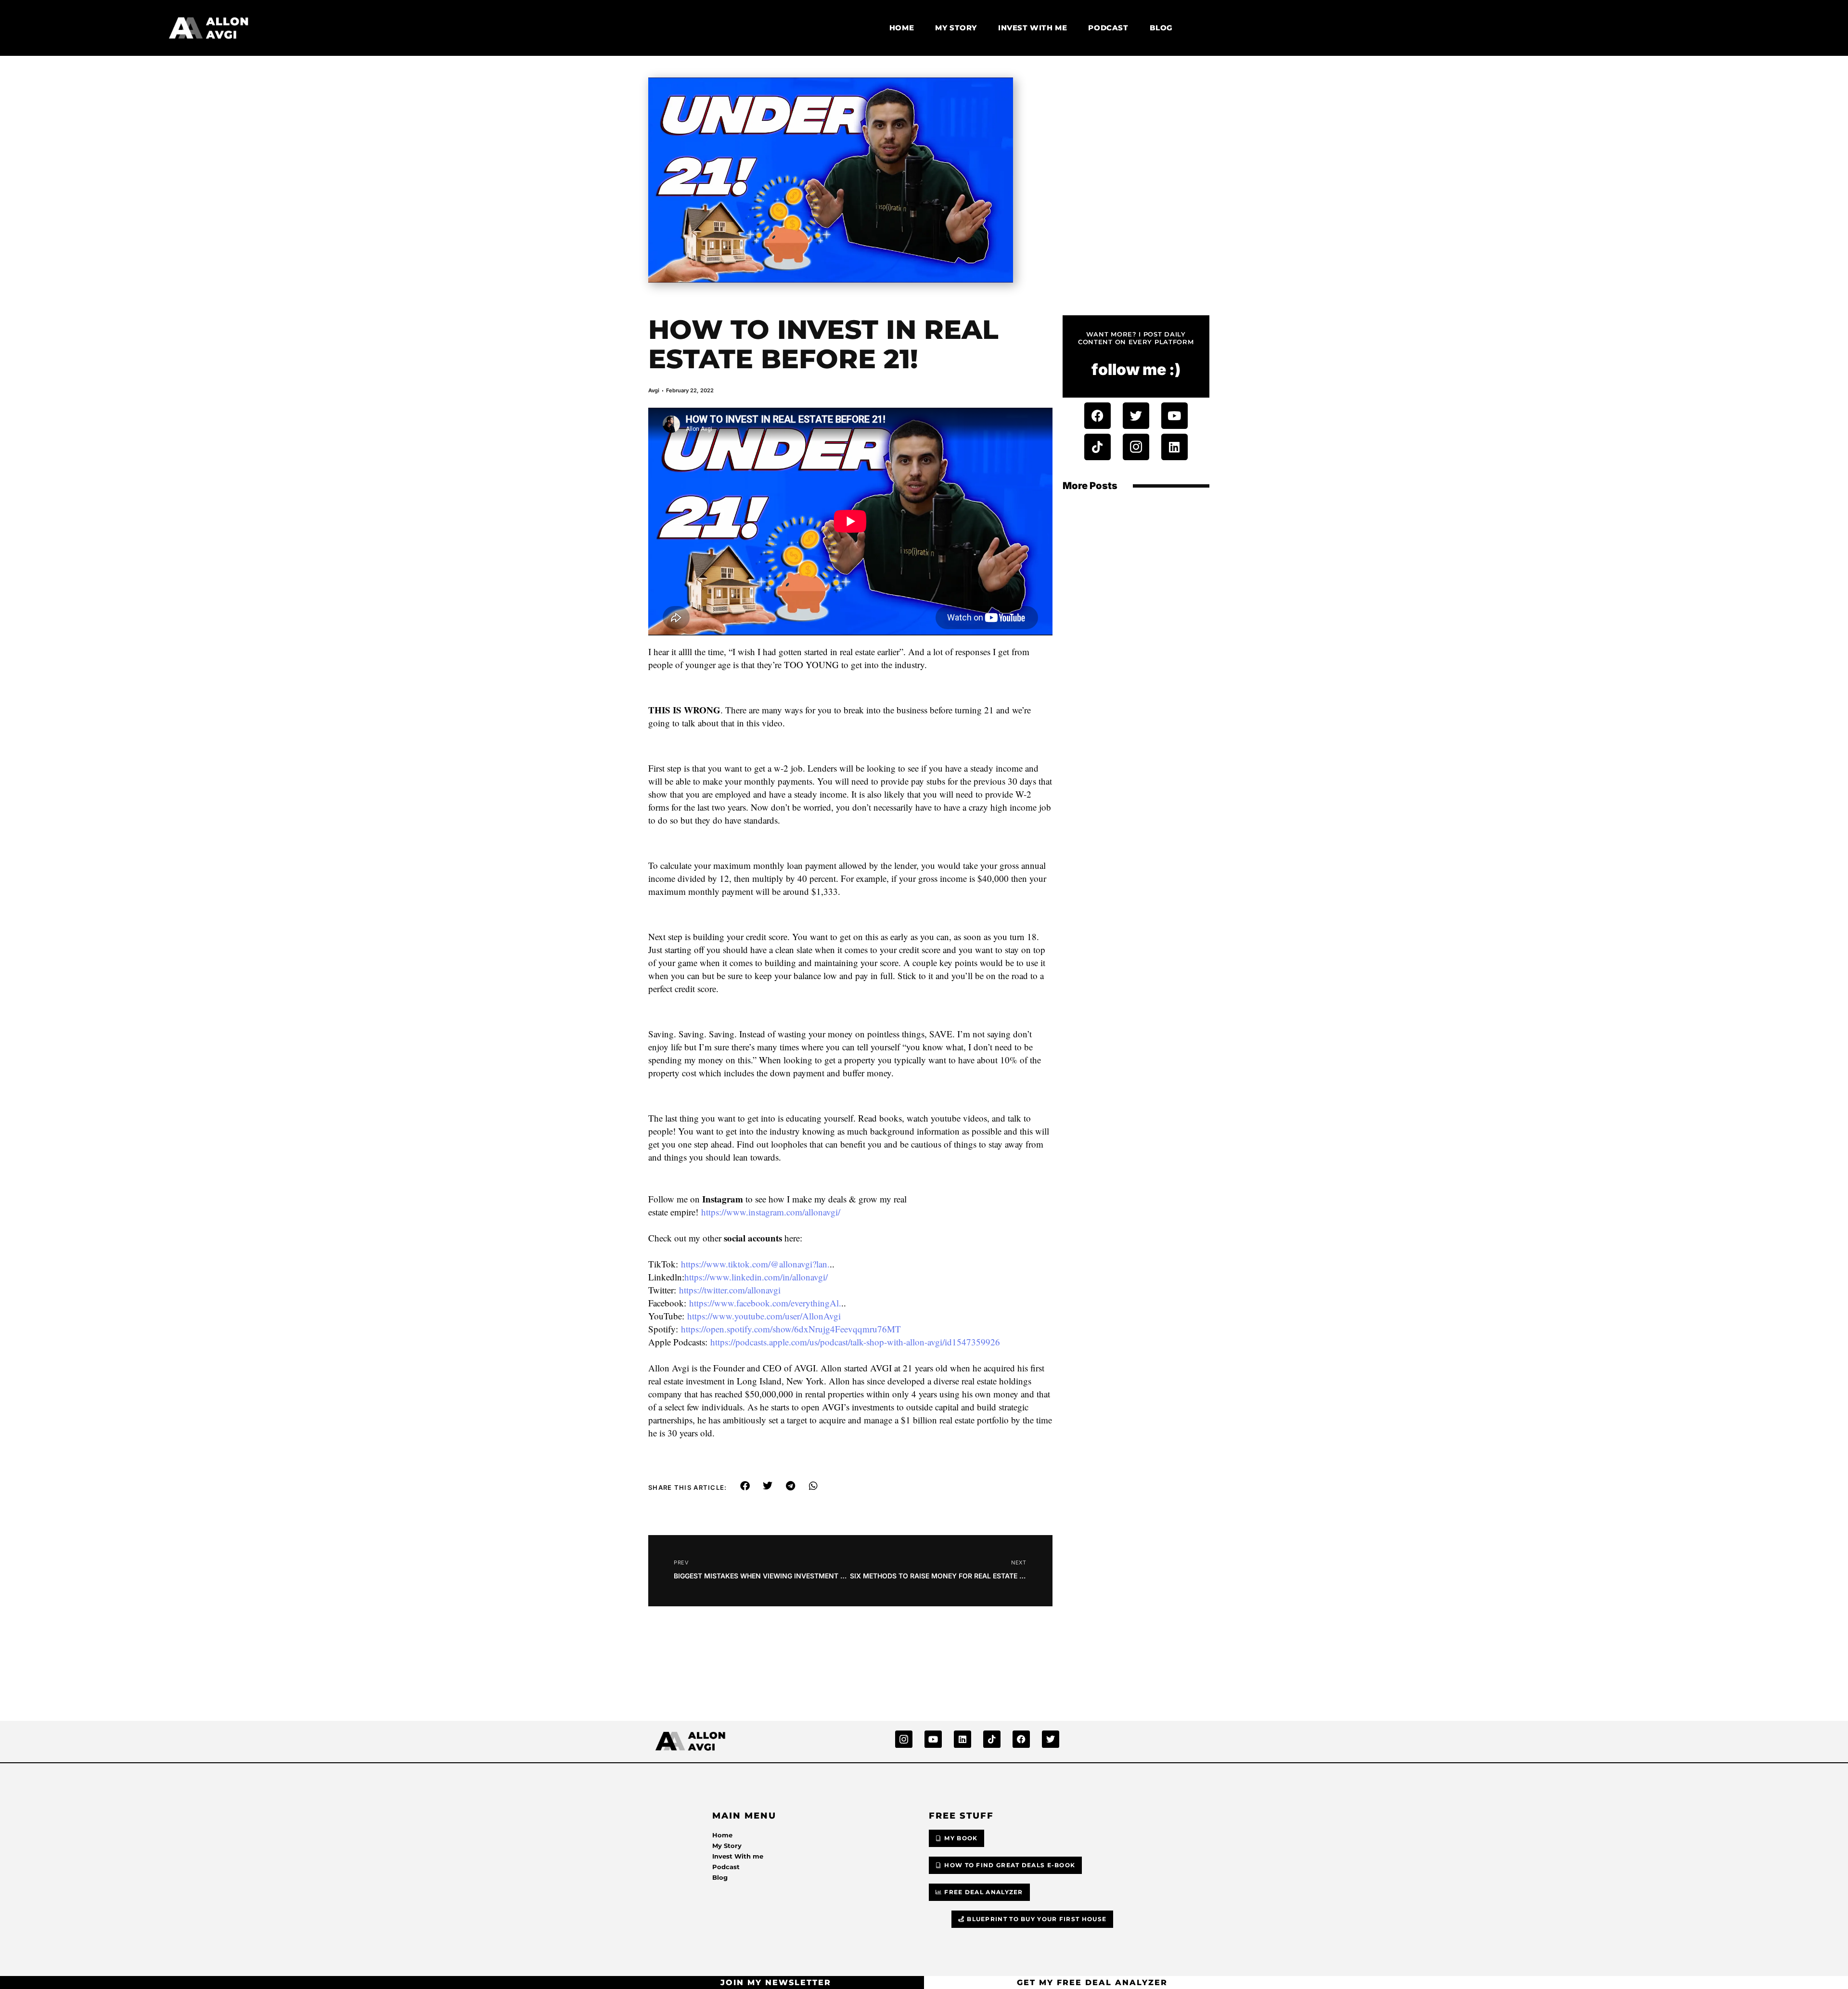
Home (902, 28)
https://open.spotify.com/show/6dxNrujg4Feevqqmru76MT (791, 1329)
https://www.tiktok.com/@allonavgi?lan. (755, 1264)
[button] (745, 1486)
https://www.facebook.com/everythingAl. (765, 1303)
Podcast (1108, 28)
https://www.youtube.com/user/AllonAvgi (764, 1316)
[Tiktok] (1097, 447)
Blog (1161, 28)
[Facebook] (1097, 416)
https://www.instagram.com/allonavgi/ (771, 1212)
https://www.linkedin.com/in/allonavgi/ (756, 1277)
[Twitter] (1136, 416)
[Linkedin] (1174, 447)
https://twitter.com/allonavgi (730, 1290)
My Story (956, 28)
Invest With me (1033, 28)
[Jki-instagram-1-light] (1136, 447)
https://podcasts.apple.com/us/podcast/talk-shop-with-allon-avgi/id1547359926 (855, 1342)
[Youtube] (1174, 416)
